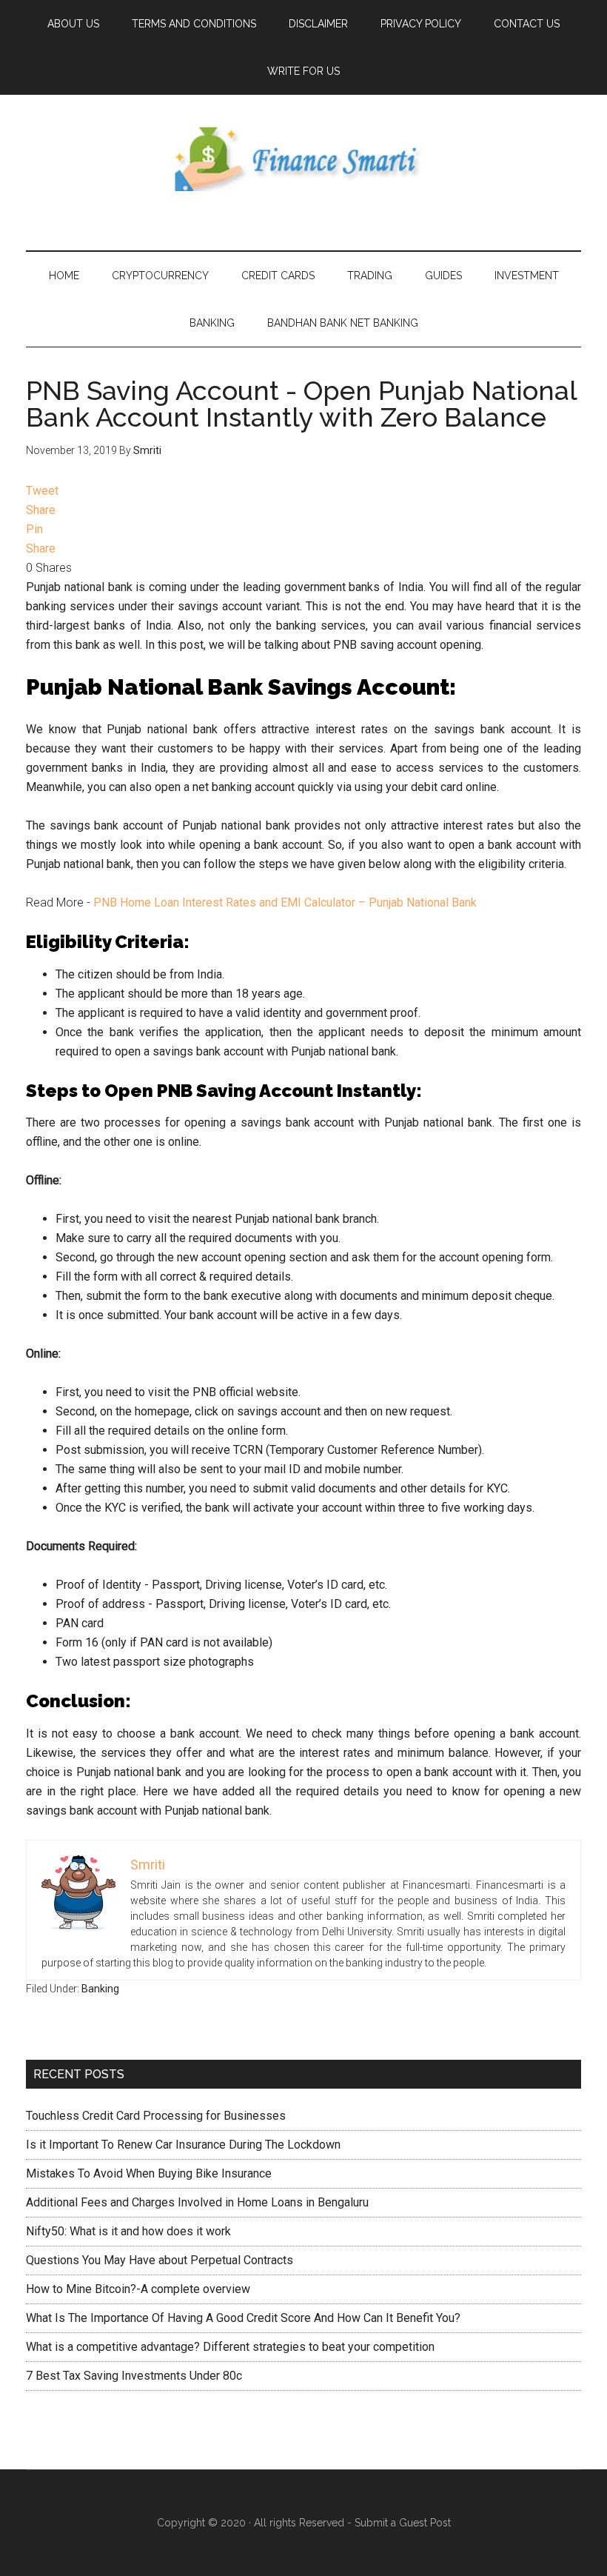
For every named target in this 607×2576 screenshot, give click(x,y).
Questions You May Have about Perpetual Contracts (160, 2260)
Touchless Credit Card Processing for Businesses (156, 2116)
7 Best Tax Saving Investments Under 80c (134, 2376)
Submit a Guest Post (403, 2523)
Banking (100, 1989)
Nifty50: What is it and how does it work (128, 2231)
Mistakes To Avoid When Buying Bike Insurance (149, 2173)
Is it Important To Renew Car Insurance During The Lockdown (183, 2145)
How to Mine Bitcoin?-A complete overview (138, 2289)
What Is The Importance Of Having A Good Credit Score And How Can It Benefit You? (243, 2318)
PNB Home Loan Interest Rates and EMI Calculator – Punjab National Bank (285, 902)
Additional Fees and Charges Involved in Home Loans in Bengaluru (197, 2202)
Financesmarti (303, 158)
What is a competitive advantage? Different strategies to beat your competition (230, 2347)
